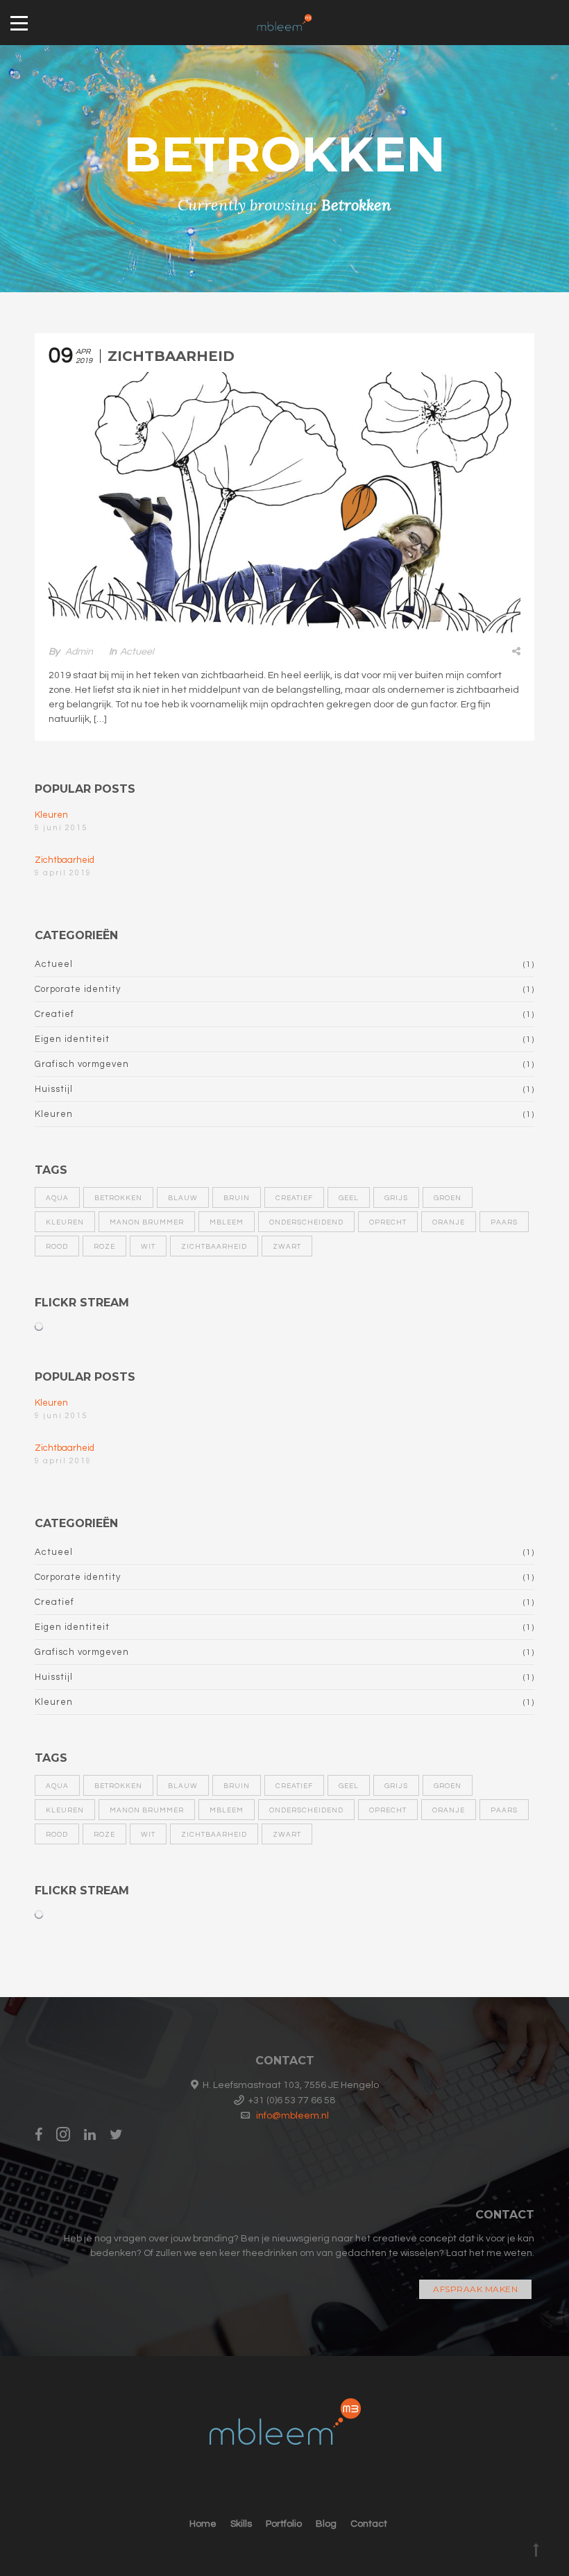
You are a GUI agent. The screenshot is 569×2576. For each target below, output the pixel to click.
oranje (449, 1222)
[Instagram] (63, 2135)
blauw (183, 1198)
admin (79, 652)
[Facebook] (42, 2135)
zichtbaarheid (214, 1247)
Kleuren (51, 815)
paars (504, 1222)
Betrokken (118, 1198)
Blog (326, 2524)
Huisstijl (54, 1089)
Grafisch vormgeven (82, 1064)
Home (203, 2524)
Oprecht (388, 1222)
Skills (241, 2524)
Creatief (54, 1014)
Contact (369, 2524)
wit (148, 1247)
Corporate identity (78, 989)
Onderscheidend (306, 1222)
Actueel (137, 652)
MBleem (227, 1222)
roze (104, 1247)
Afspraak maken (475, 2289)
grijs (396, 1198)
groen (448, 1198)
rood (57, 1247)
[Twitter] (116, 2135)
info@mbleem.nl (292, 2116)
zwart (287, 1247)
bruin (237, 1198)
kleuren (65, 1222)
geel (349, 1198)
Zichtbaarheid (171, 356)
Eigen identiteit (72, 1039)
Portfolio (284, 2524)
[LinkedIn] (90, 2135)
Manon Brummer (147, 1222)
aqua (57, 1198)
